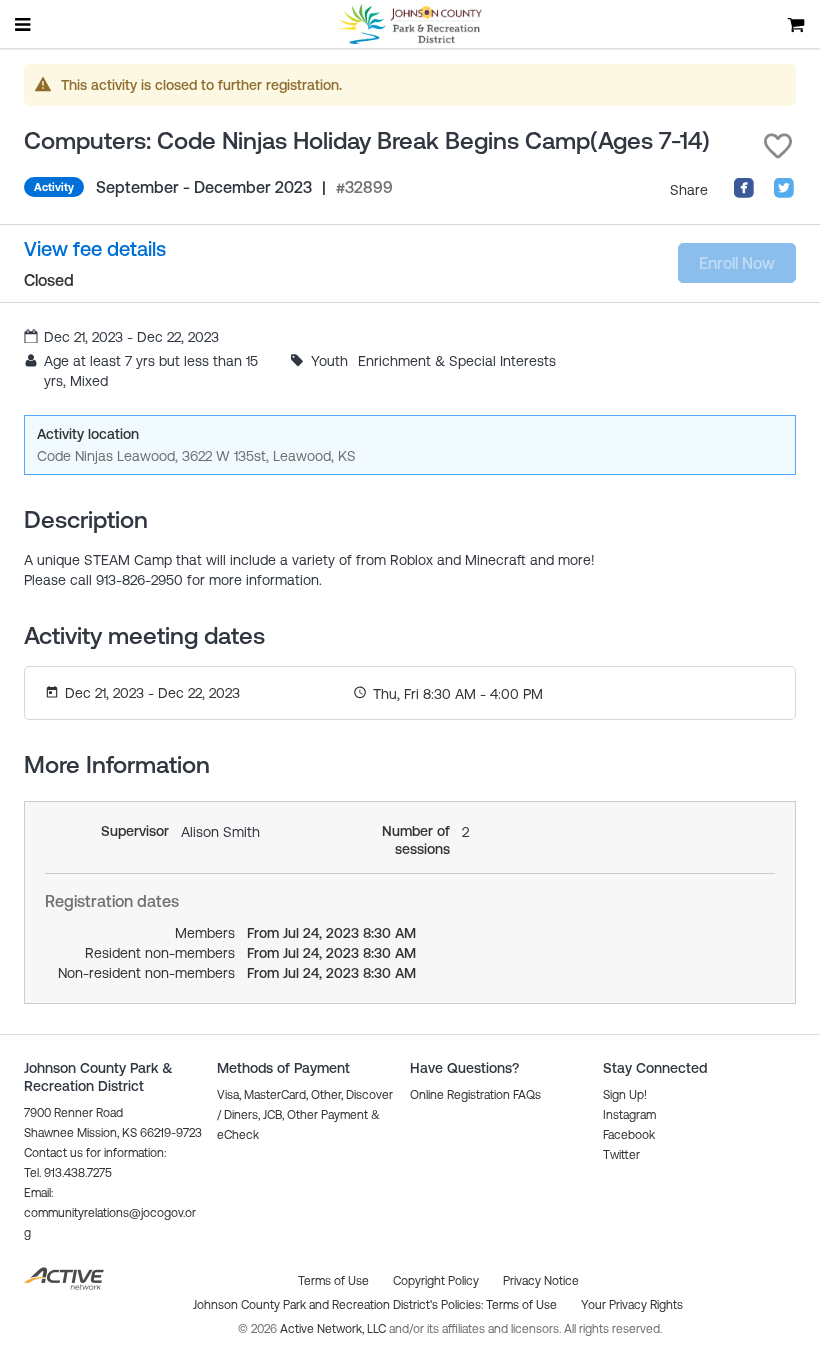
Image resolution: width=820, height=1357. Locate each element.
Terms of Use (521, 1305)
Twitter (621, 1155)
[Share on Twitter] (784, 194)
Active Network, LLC (334, 1329)
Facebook (629, 1135)
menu (24, 24)
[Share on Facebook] (744, 194)
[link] (95, 249)
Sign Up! (625, 1095)
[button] (778, 146)
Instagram (629, 1115)
